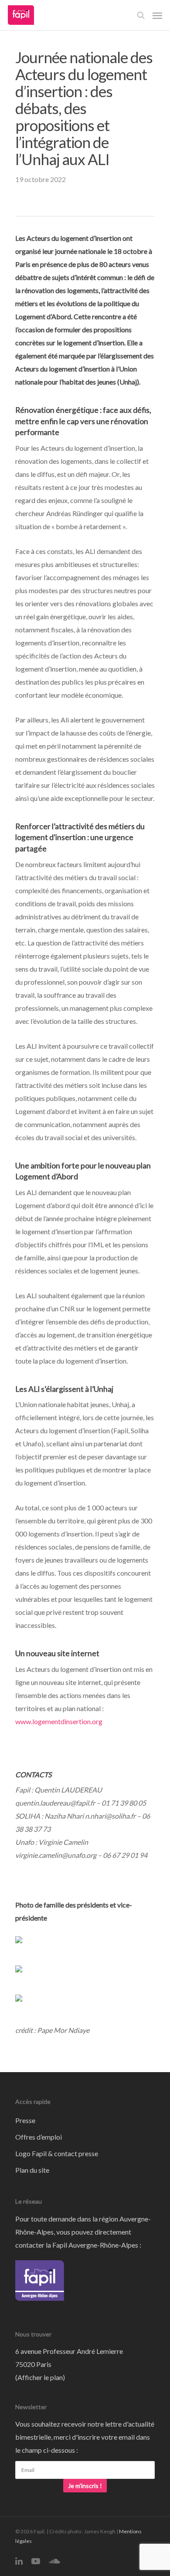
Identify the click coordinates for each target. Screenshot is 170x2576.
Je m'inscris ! (85, 2486)
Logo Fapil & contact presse (57, 2153)
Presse (25, 2120)
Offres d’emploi (39, 2137)
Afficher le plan (40, 2377)
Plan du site (32, 2170)
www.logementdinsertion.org (59, 1721)
